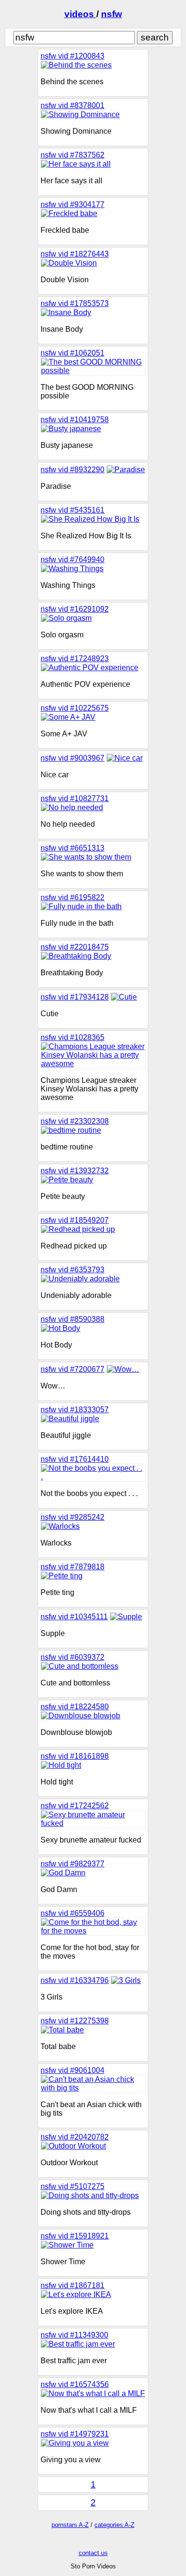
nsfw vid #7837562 (72, 155)
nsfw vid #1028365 (72, 1037)
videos (80, 14)
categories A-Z (114, 2525)
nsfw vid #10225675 (75, 708)
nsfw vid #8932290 (72, 470)
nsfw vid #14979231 (75, 2434)
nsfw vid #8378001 (72, 105)
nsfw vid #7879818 (72, 1567)
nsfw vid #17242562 (75, 1806)
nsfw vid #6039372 (72, 1657)
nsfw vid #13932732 (75, 1171)
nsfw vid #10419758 (75, 420)
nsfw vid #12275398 (75, 2021)
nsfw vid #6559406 (72, 1913)
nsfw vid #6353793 (72, 1270)
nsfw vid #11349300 (74, 2335)
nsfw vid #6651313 (72, 848)
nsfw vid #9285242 (72, 1517)
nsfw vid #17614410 (75, 1459)
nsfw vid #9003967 (72, 758)
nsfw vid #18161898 (75, 1756)
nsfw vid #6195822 (72, 897)
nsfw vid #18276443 (75, 254)
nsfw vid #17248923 (75, 659)
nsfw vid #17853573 (75, 303)
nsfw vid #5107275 (72, 2186)
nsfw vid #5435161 (72, 510)
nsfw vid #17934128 (75, 997)
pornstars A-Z (70, 2525)
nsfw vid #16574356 (75, 2384)
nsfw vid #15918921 (75, 2236)
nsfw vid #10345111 (74, 1617)
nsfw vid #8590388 (72, 1319)
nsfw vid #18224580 (75, 1707)
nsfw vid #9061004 (72, 2070)
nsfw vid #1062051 (72, 353)
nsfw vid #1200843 (72, 56)
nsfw (112, 14)
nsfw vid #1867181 (72, 2285)
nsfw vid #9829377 (72, 1864)
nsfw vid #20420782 (75, 2137)
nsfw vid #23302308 (75, 1121)
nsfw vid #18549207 (75, 1220)
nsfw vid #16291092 (75, 609)
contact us (93, 2553)
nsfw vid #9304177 (72, 204)
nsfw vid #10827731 (75, 798)
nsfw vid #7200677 (72, 1369)
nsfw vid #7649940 (72, 560)
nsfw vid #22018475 (75, 947)
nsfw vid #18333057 (75, 1410)
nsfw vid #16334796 (75, 1980)
